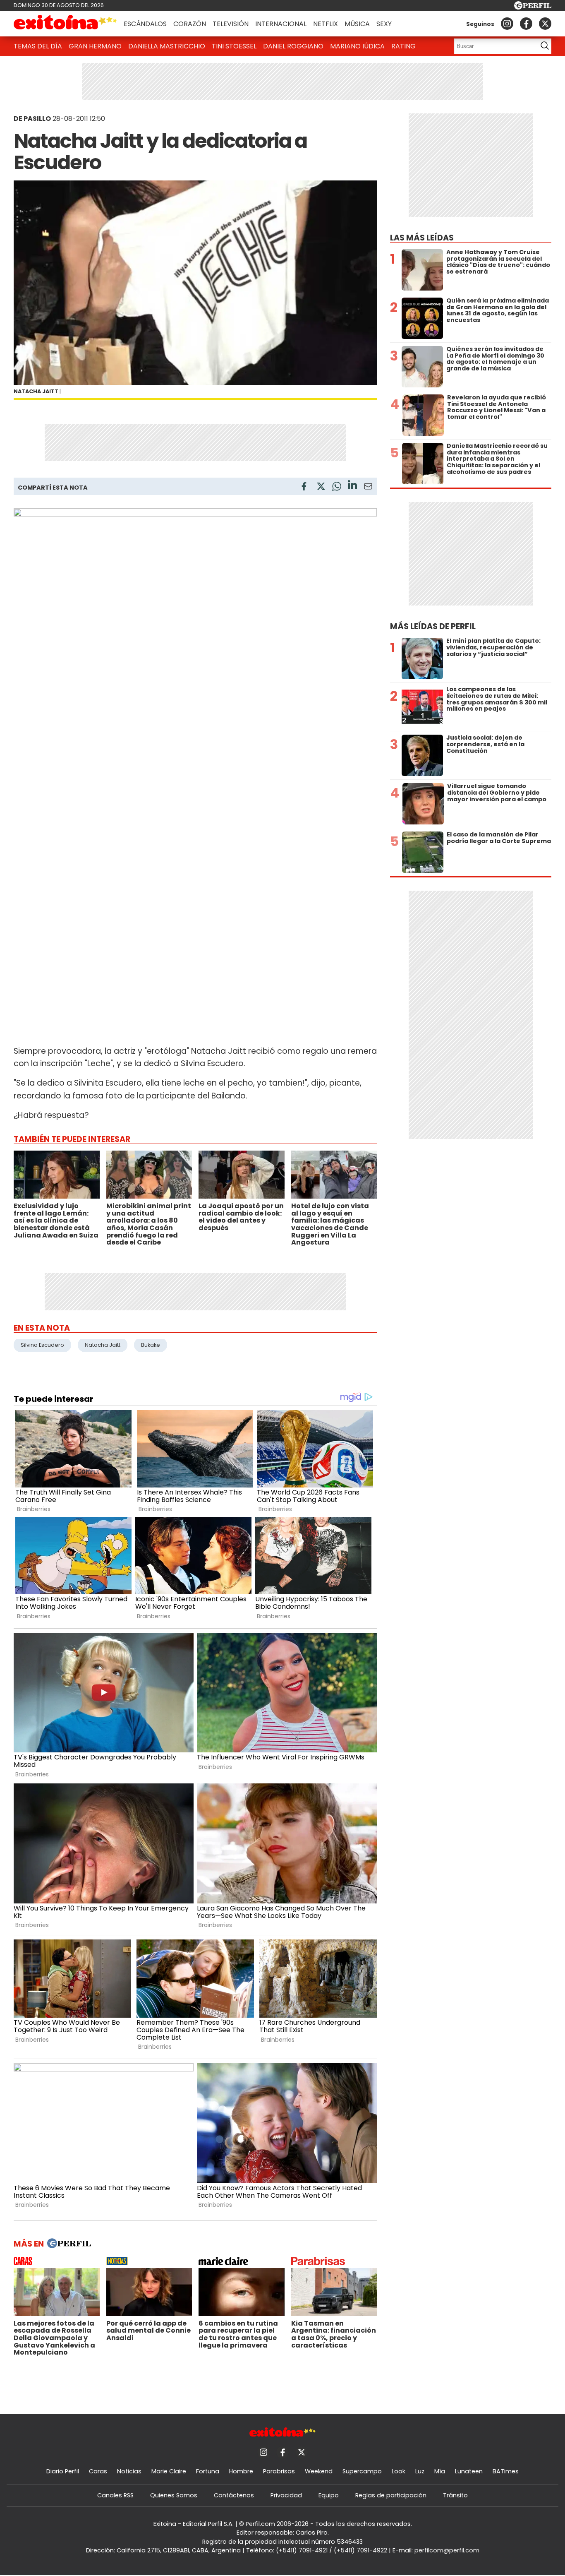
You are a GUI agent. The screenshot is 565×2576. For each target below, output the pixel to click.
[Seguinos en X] (545, 24)
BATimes (506, 2471)
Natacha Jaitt (103, 1345)
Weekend (319, 2471)
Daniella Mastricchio (167, 46)
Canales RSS (115, 2495)
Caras (98, 2471)
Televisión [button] (231, 24)
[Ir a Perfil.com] (533, 7)
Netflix (326, 24)
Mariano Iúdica (357, 46)
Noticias (129, 2471)
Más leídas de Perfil (433, 626)
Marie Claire (169, 2471)
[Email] (368, 488)
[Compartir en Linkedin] (352, 486)
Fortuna (208, 2471)
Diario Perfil (63, 2471)
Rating (403, 46)
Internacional (281, 24)
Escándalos (145, 24)
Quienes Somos (174, 2495)
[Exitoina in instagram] (507, 24)
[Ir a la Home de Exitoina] (65, 24)
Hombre (241, 2471)
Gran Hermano (95, 46)
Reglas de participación (391, 2495)
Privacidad (286, 2495)
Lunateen (469, 2471)
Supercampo (362, 2471)
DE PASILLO (32, 119)
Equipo (329, 2495)
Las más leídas (422, 238)
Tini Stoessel (234, 46)
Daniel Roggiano (293, 46)
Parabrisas (279, 2471)
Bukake (151, 1345)
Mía (440, 2471)
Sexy (384, 24)
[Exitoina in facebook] (526, 24)
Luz (420, 2471)
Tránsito (455, 2495)
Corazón (190, 24)
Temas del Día (38, 46)
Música (357, 24)
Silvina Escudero (42, 1345)
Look (399, 2471)
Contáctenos (234, 2495)
